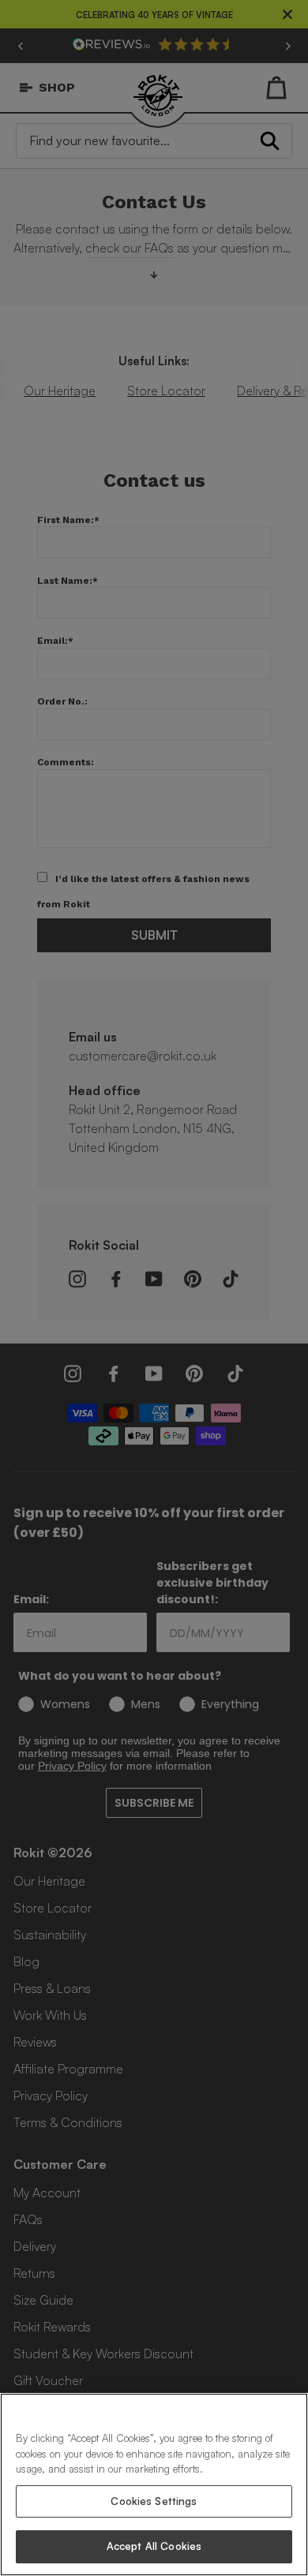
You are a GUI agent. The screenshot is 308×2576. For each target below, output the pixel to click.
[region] (154, 2484)
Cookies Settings (154, 2501)
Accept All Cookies (154, 2546)
